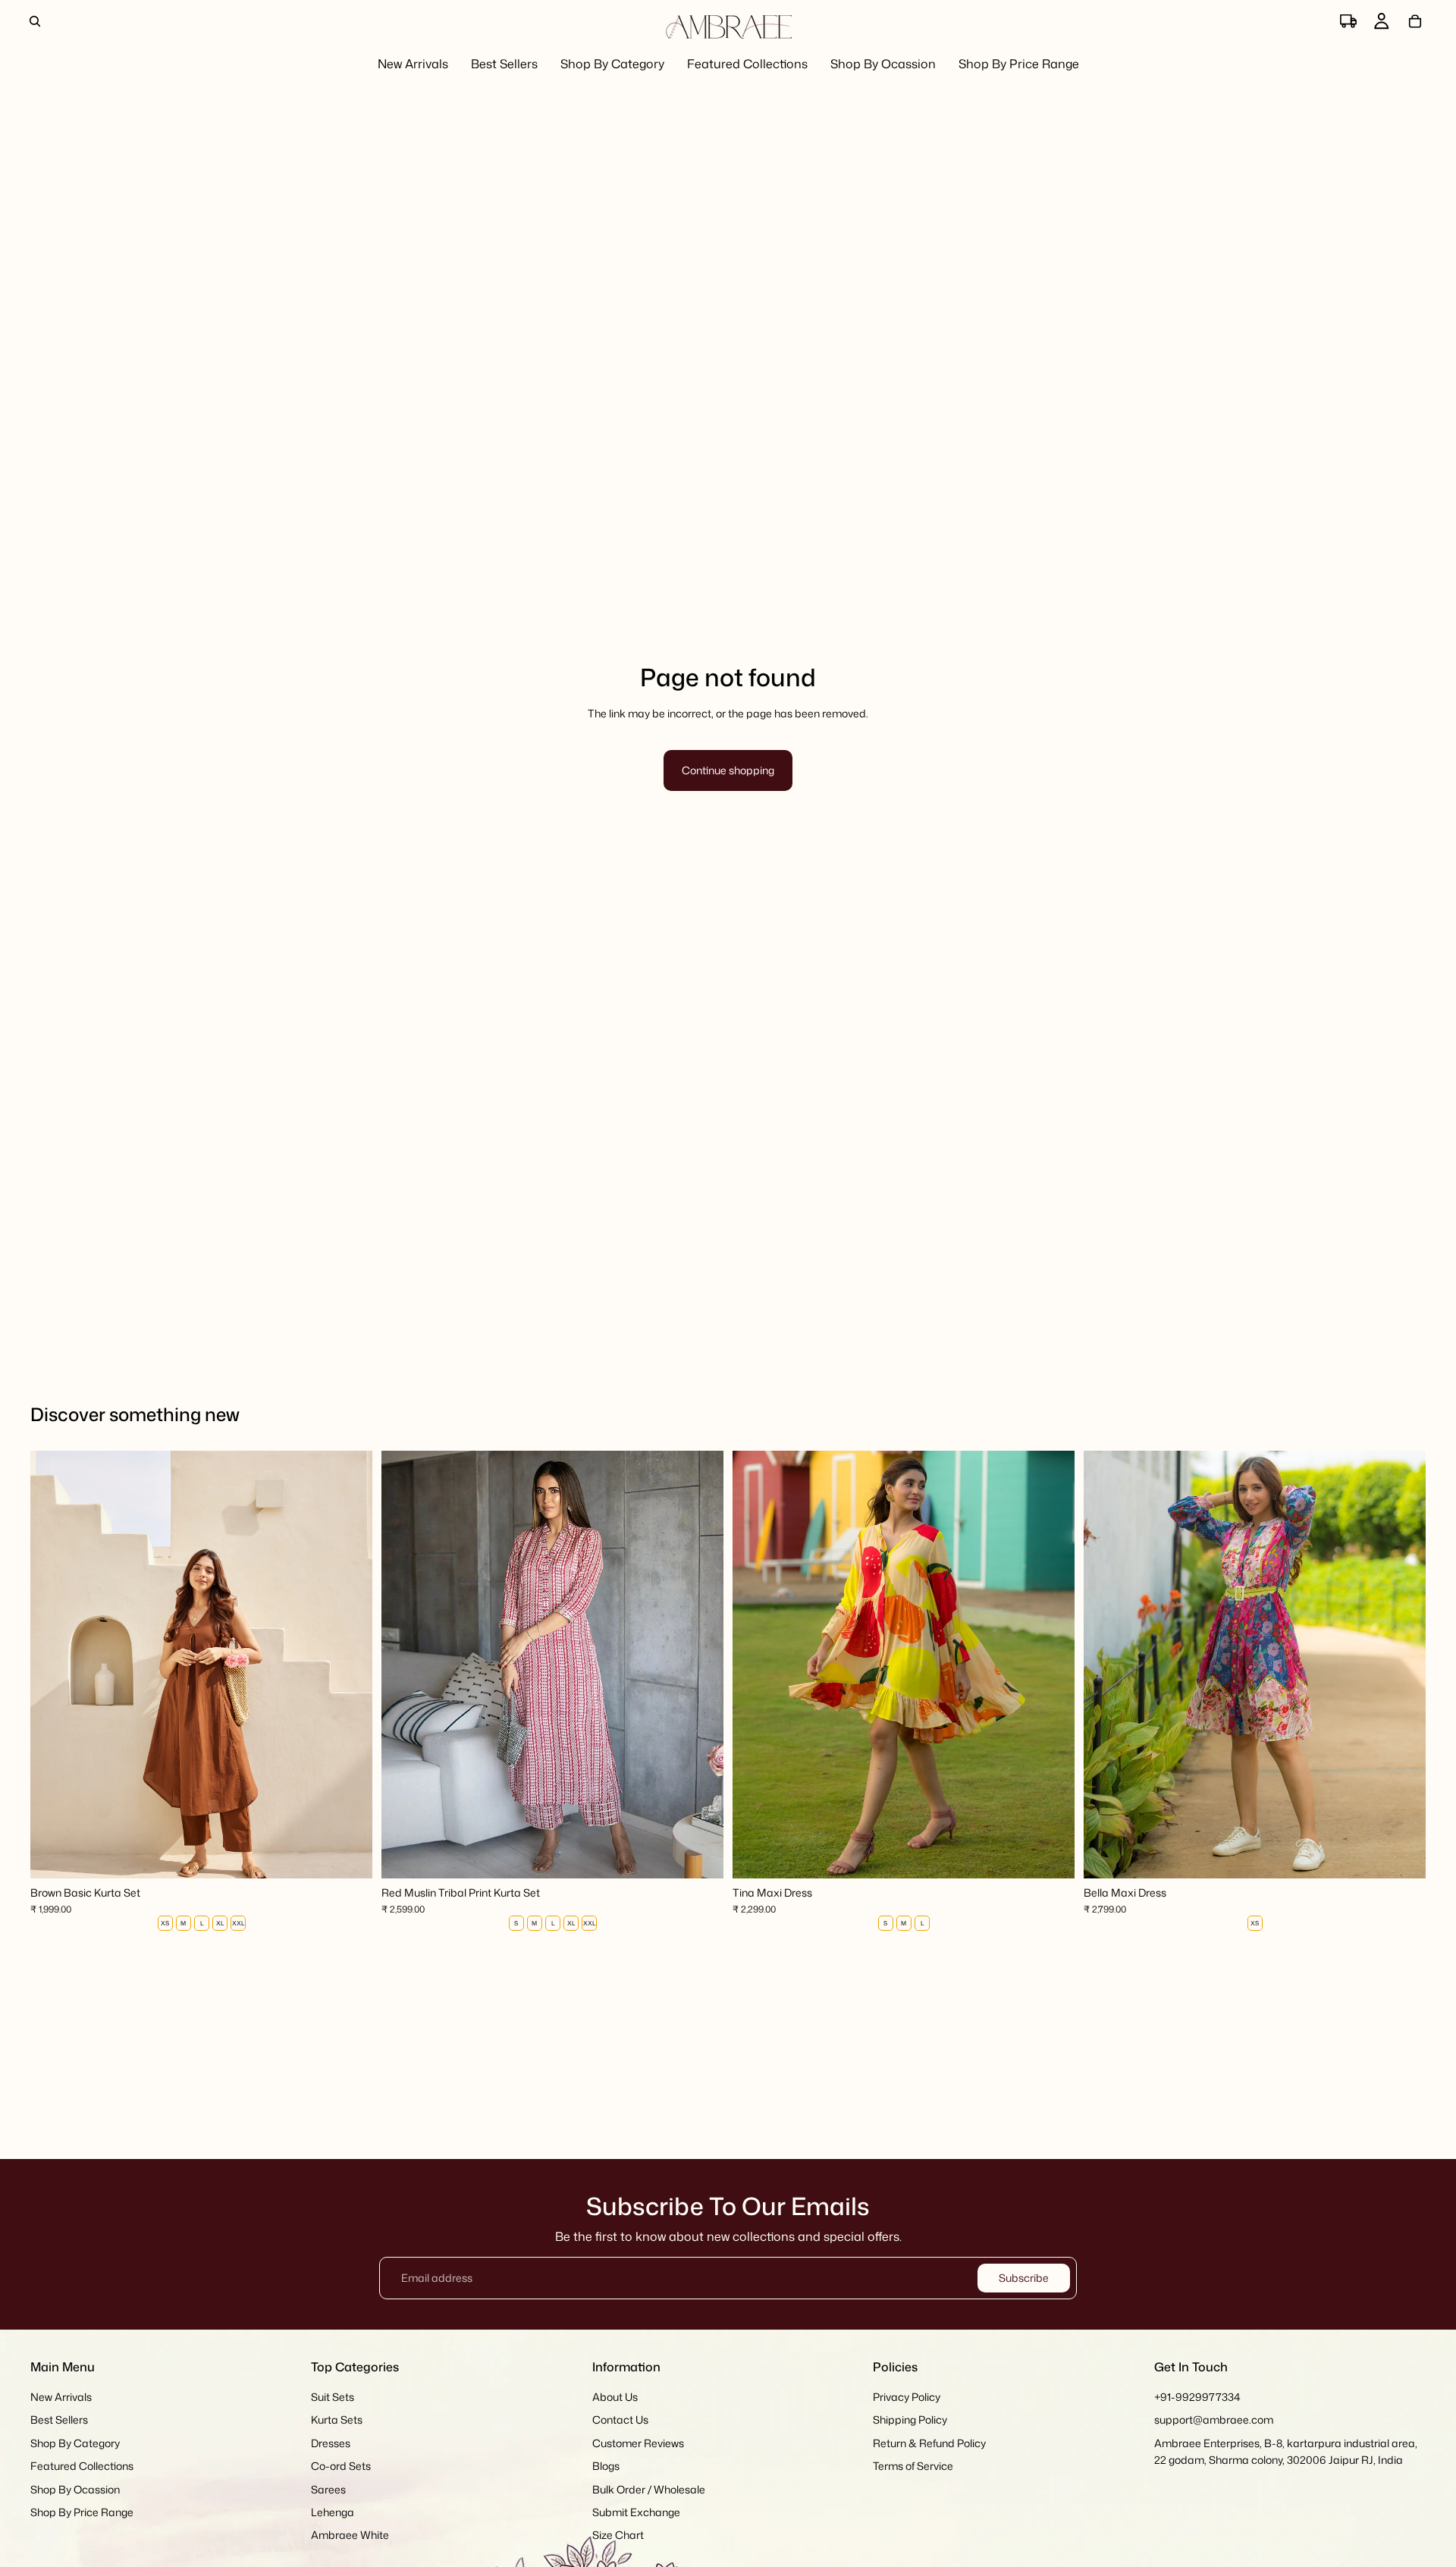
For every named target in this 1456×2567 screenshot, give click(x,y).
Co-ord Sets (341, 2466)
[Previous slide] (53, 1665)
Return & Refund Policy (929, 2443)
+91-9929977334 (1197, 2397)
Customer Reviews (638, 2443)
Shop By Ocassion (75, 2489)
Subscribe (1024, 2278)
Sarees (328, 2489)
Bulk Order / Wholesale (649, 2489)
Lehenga (333, 2512)
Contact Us (620, 2420)
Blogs (606, 2466)
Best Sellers (59, 2420)
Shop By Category (75, 2443)
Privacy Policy (907, 2397)
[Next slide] (350, 1665)
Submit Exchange (636, 2512)
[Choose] (349, 1855)
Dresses (331, 2443)
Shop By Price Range (82, 2512)
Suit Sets (333, 2397)
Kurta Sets (337, 2420)
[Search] (35, 21)
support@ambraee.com (1214, 2420)
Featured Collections (82, 2466)
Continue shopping (728, 770)
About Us (615, 2397)
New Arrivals (61, 2397)
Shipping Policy (910, 2420)
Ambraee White (350, 2536)
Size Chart (618, 2536)
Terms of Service (913, 2466)
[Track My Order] (1348, 21)
